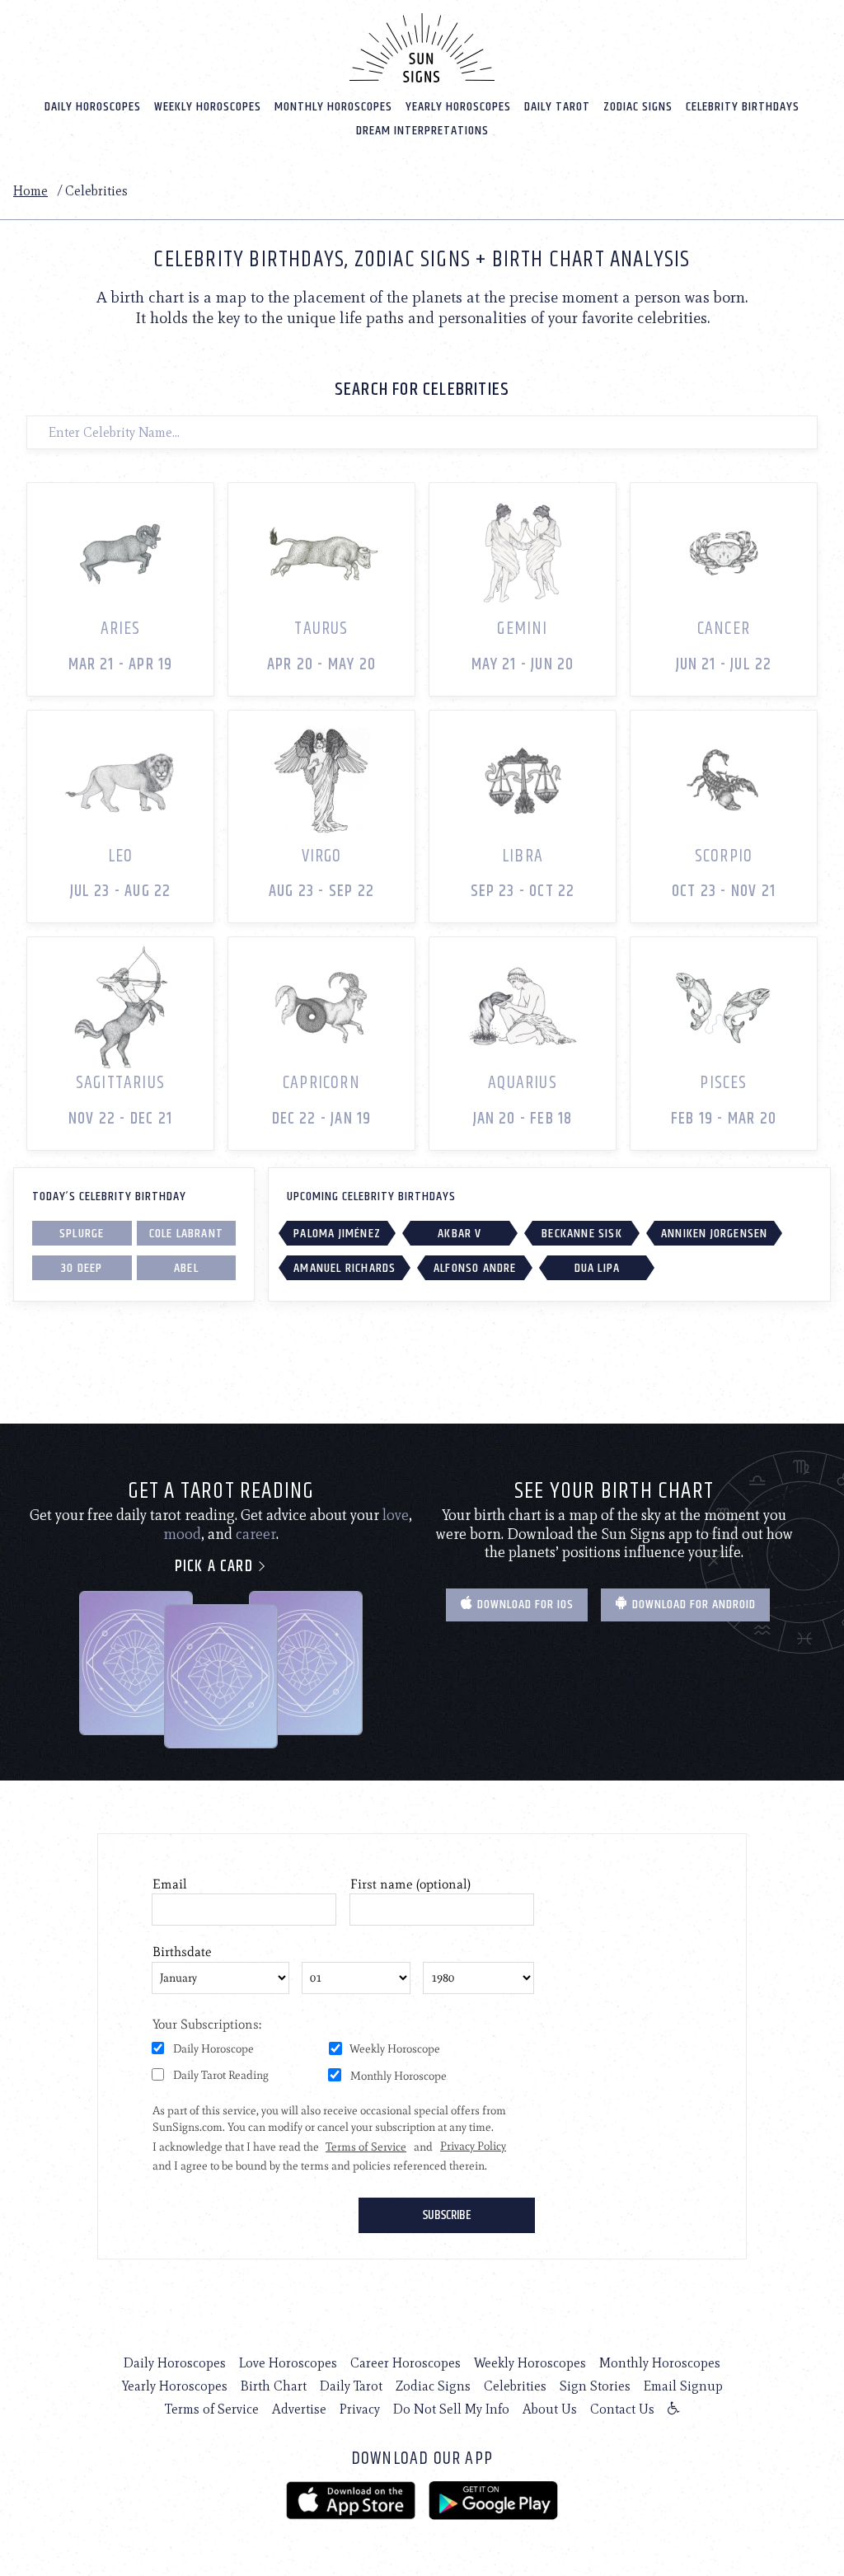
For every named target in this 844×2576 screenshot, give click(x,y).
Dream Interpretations (422, 131)
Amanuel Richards (345, 1268)
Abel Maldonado (186, 1269)
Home (30, 191)
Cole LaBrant (186, 1234)
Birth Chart (274, 2386)
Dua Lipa (598, 1268)
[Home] (422, 48)
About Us (550, 2409)
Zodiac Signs (638, 107)
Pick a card (216, 1567)
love (396, 1515)
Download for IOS (524, 1605)
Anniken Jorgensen (714, 1234)
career (256, 1534)
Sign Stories (595, 2386)
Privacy (360, 2409)
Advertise (299, 2409)
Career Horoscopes (406, 2363)
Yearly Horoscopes (458, 107)
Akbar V (460, 1234)
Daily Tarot (557, 107)
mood (182, 1534)
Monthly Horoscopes (333, 107)
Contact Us (622, 2409)
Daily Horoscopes (93, 107)
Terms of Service (212, 2409)
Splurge (82, 1234)
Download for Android (692, 1605)
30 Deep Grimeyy (82, 1269)
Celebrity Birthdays (743, 107)
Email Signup (683, 2386)
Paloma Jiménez (337, 1234)
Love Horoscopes (288, 2363)
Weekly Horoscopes (208, 107)
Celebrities (515, 2386)
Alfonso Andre (475, 1268)
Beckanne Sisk (582, 1234)
